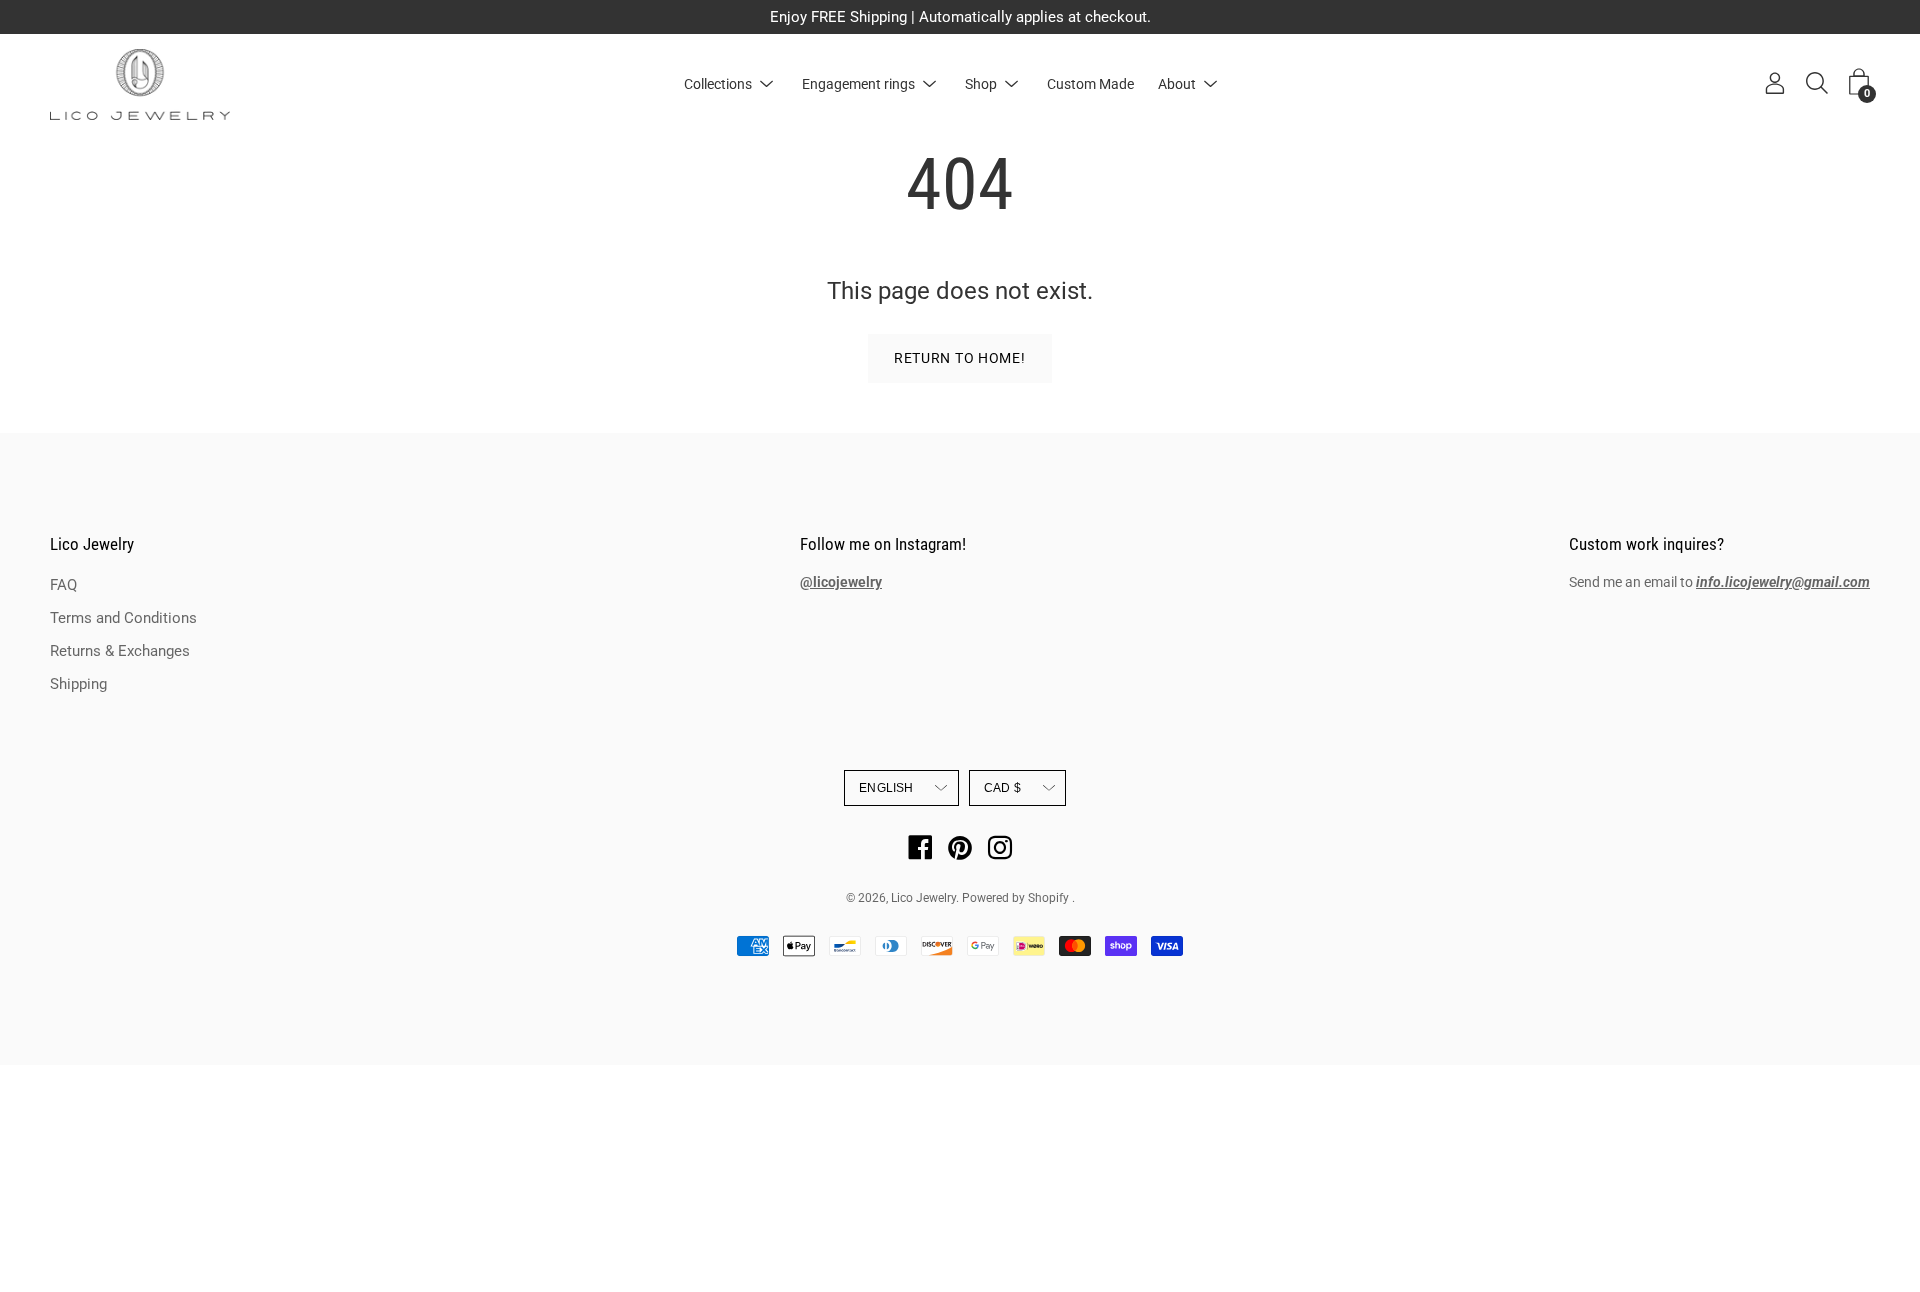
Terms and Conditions (123, 618)
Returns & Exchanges (120, 651)
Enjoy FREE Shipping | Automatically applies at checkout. (960, 17)
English (886, 788)
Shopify (1048, 898)
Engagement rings (858, 84)
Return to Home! (960, 358)
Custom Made (1090, 84)
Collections (718, 84)
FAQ (63, 585)
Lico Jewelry (92, 544)
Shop (981, 84)
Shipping (78, 684)
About (1177, 84)
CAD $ (1002, 788)
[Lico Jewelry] (140, 84)
